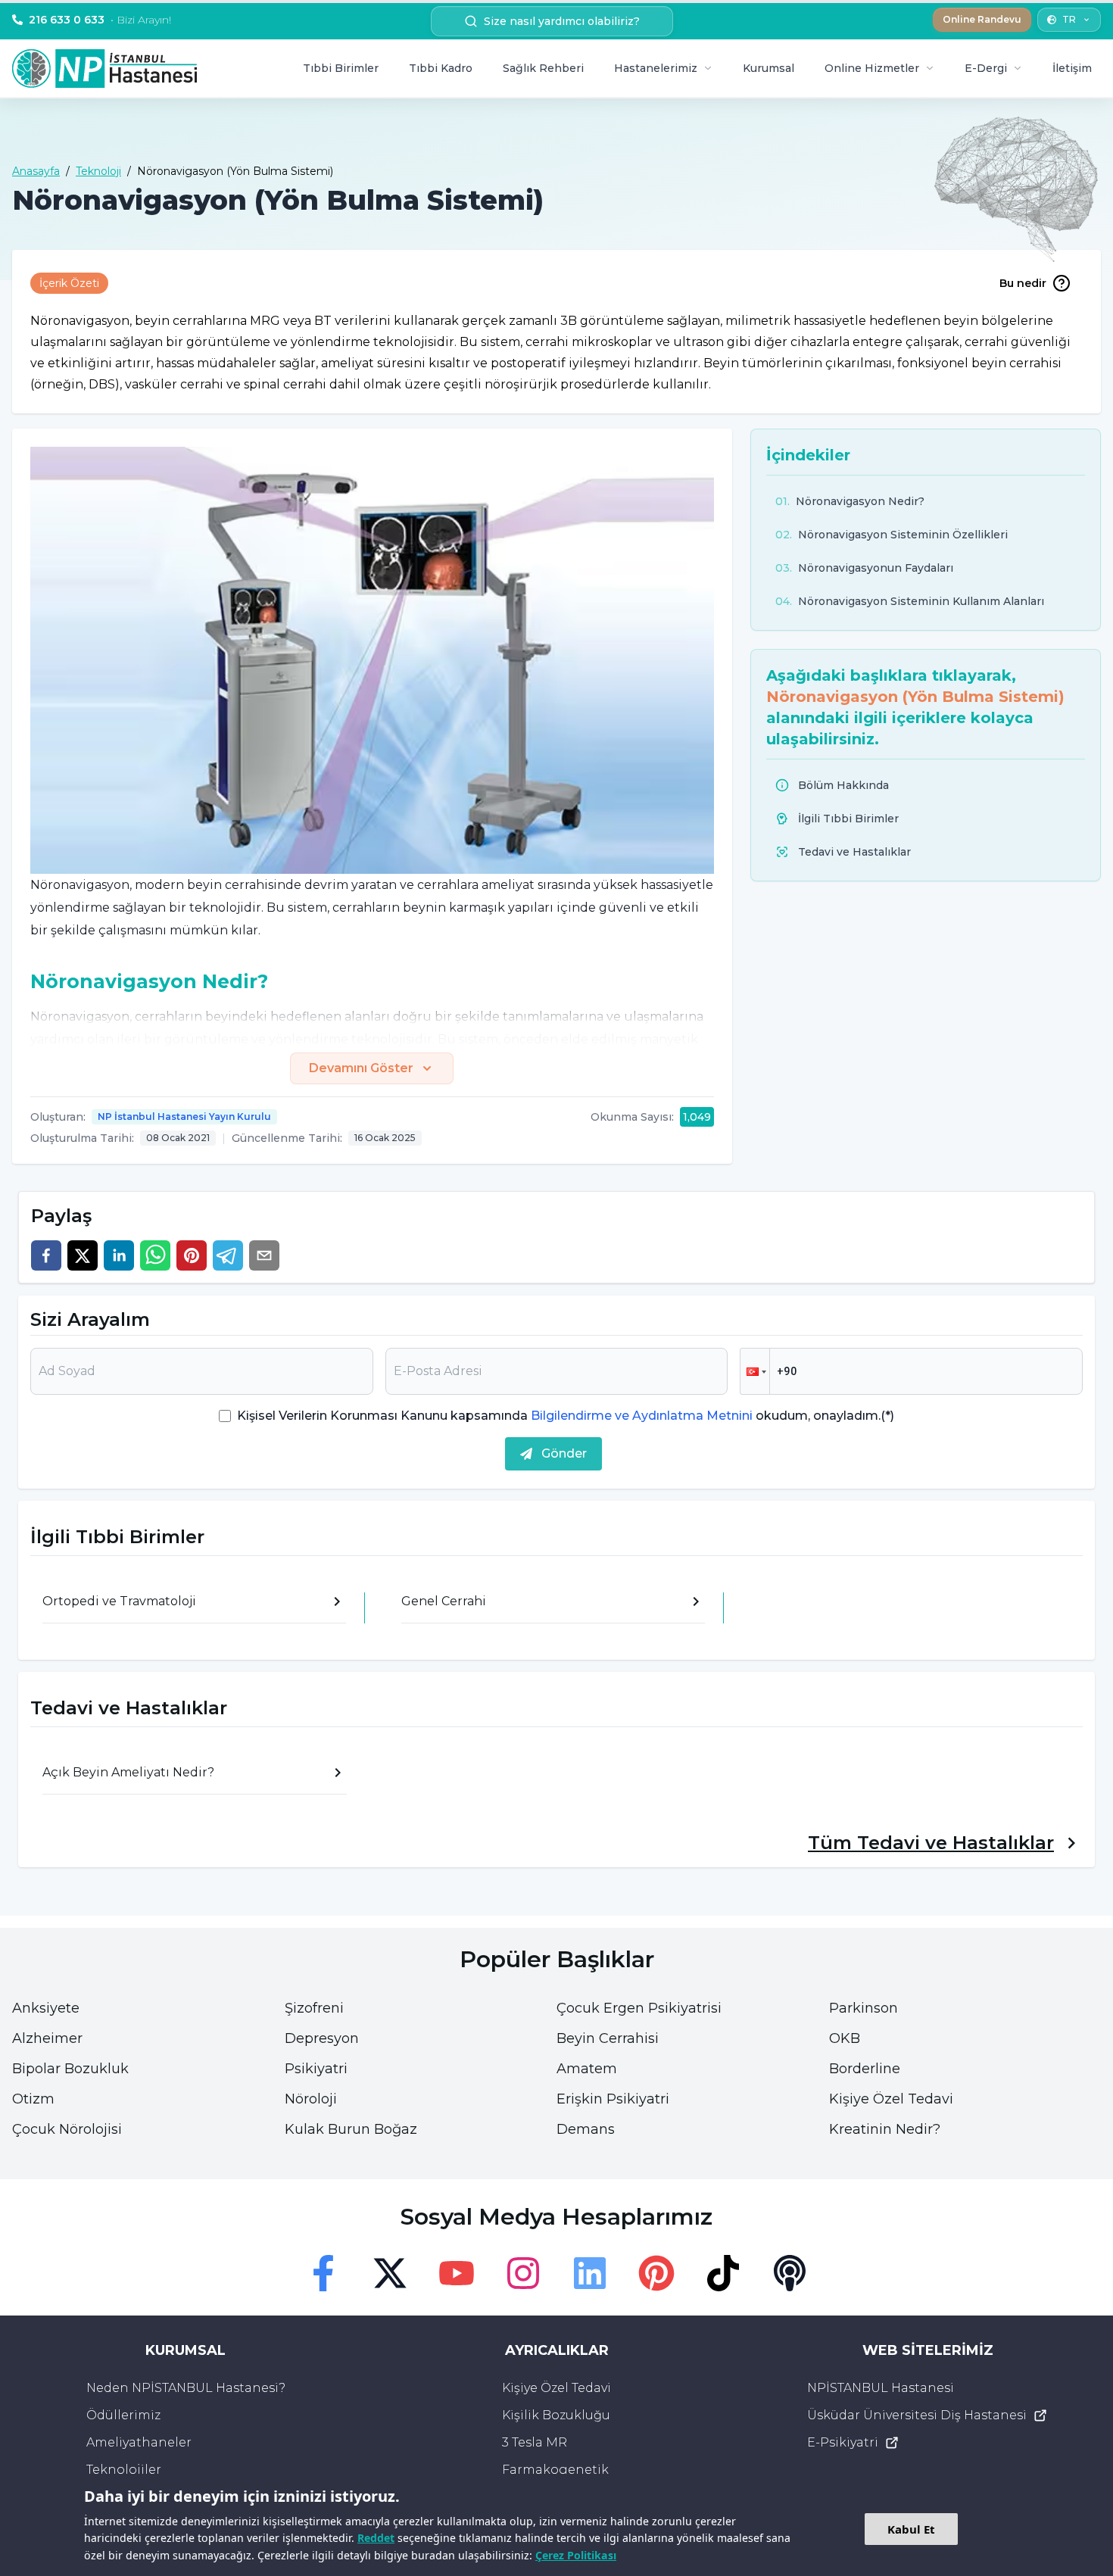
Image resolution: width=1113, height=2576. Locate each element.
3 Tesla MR (535, 2442)
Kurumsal (768, 68)
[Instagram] (523, 2273)
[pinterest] (192, 1255)
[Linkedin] (590, 2273)
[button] (755, 1371)
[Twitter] (390, 2273)
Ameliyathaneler (139, 2442)
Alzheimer (47, 2038)
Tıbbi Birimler (341, 68)
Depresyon (322, 2038)
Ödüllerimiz (123, 2415)
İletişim (1072, 68)
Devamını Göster (361, 1068)
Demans (586, 2129)
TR (1069, 19)
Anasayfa (36, 171)
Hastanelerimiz (656, 68)
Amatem (587, 2069)
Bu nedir (1023, 283)
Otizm (33, 2099)
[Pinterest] (656, 2273)
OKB (845, 2038)
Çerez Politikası (576, 2555)
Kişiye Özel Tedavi (891, 2099)
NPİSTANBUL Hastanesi (881, 2388)
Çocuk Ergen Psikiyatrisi (639, 2008)
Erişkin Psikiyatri (613, 2099)
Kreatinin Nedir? (885, 2129)
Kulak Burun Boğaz (351, 2129)
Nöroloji (311, 2099)
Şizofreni (314, 2008)
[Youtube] (457, 2273)
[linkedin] (119, 1255)
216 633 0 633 (100, 20)
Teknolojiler (124, 2470)
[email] (264, 1255)
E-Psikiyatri (843, 2442)
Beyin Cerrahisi (608, 2038)
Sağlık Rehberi (543, 68)
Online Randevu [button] (982, 19)
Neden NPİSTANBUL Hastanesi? (186, 2388)
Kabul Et (911, 2529)
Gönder (564, 1453)
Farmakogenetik (555, 2470)
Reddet (376, 2538)
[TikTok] (723, 2273)
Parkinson (864, 2008)
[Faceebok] (323, 2273)
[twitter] (83, 1255)
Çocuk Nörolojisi (67, 2129)
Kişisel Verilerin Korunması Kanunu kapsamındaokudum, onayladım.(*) (566, 1416)
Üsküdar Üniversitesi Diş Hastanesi (917, 2415)
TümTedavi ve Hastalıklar (931, 1843)
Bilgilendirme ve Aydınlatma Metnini (642, 1416)
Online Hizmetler (872, 68)
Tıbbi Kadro (441, 68)
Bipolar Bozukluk (70, 2069)
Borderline (865, 2069)
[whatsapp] (155, 1255)
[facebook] (46, 1255)
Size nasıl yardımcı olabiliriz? (562, 21)
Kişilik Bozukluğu (556, 2415)
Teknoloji (98, 171)
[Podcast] (790, 2273)
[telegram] (228, 1255)
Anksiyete (46, 2008)
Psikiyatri (316, 2069)
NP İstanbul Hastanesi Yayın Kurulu (184, 1116)
